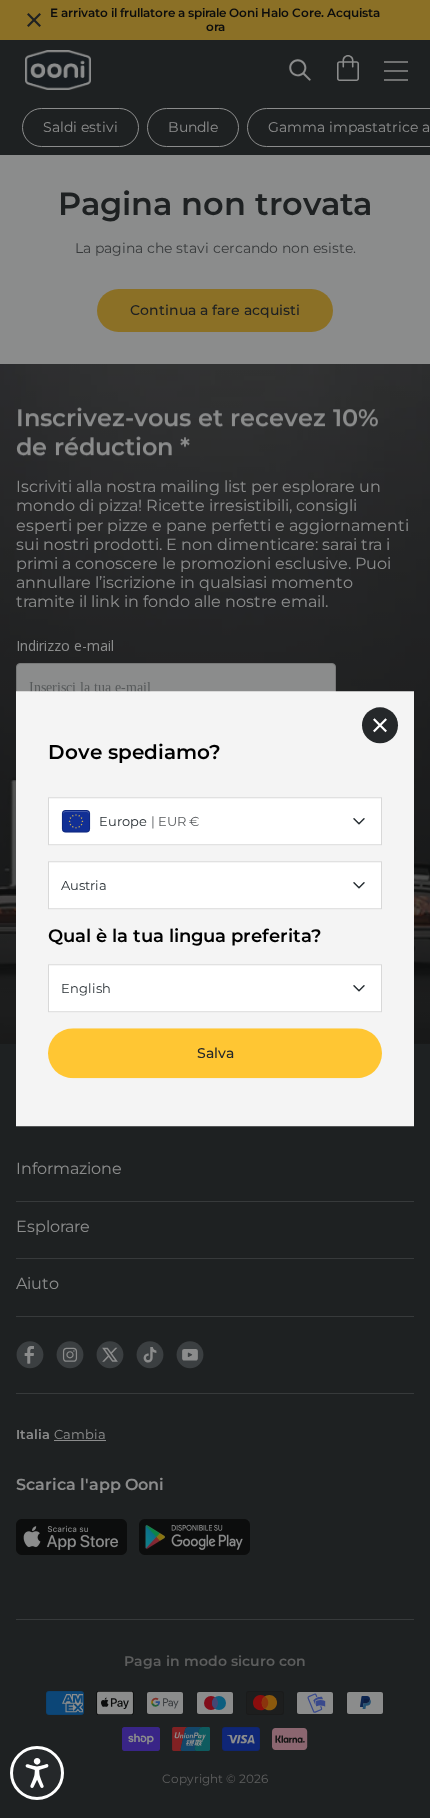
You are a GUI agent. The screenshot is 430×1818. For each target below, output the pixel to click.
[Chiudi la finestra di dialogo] (380, 725)
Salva (215, 1054)
